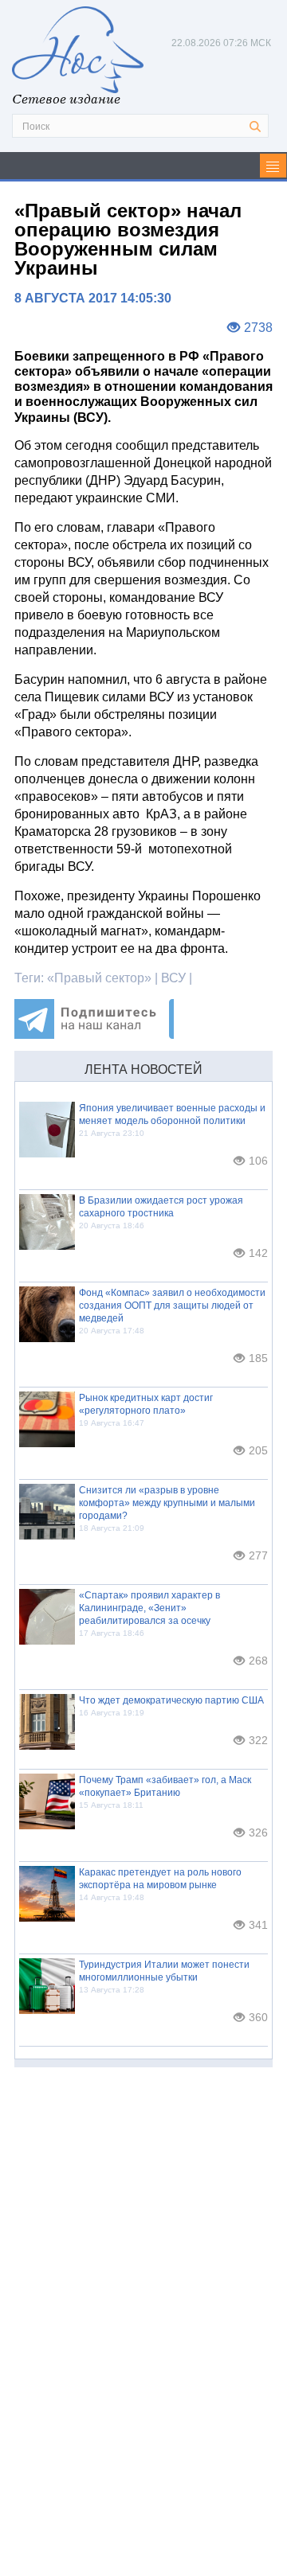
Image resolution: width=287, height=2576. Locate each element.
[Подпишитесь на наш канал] (94, 1034)
